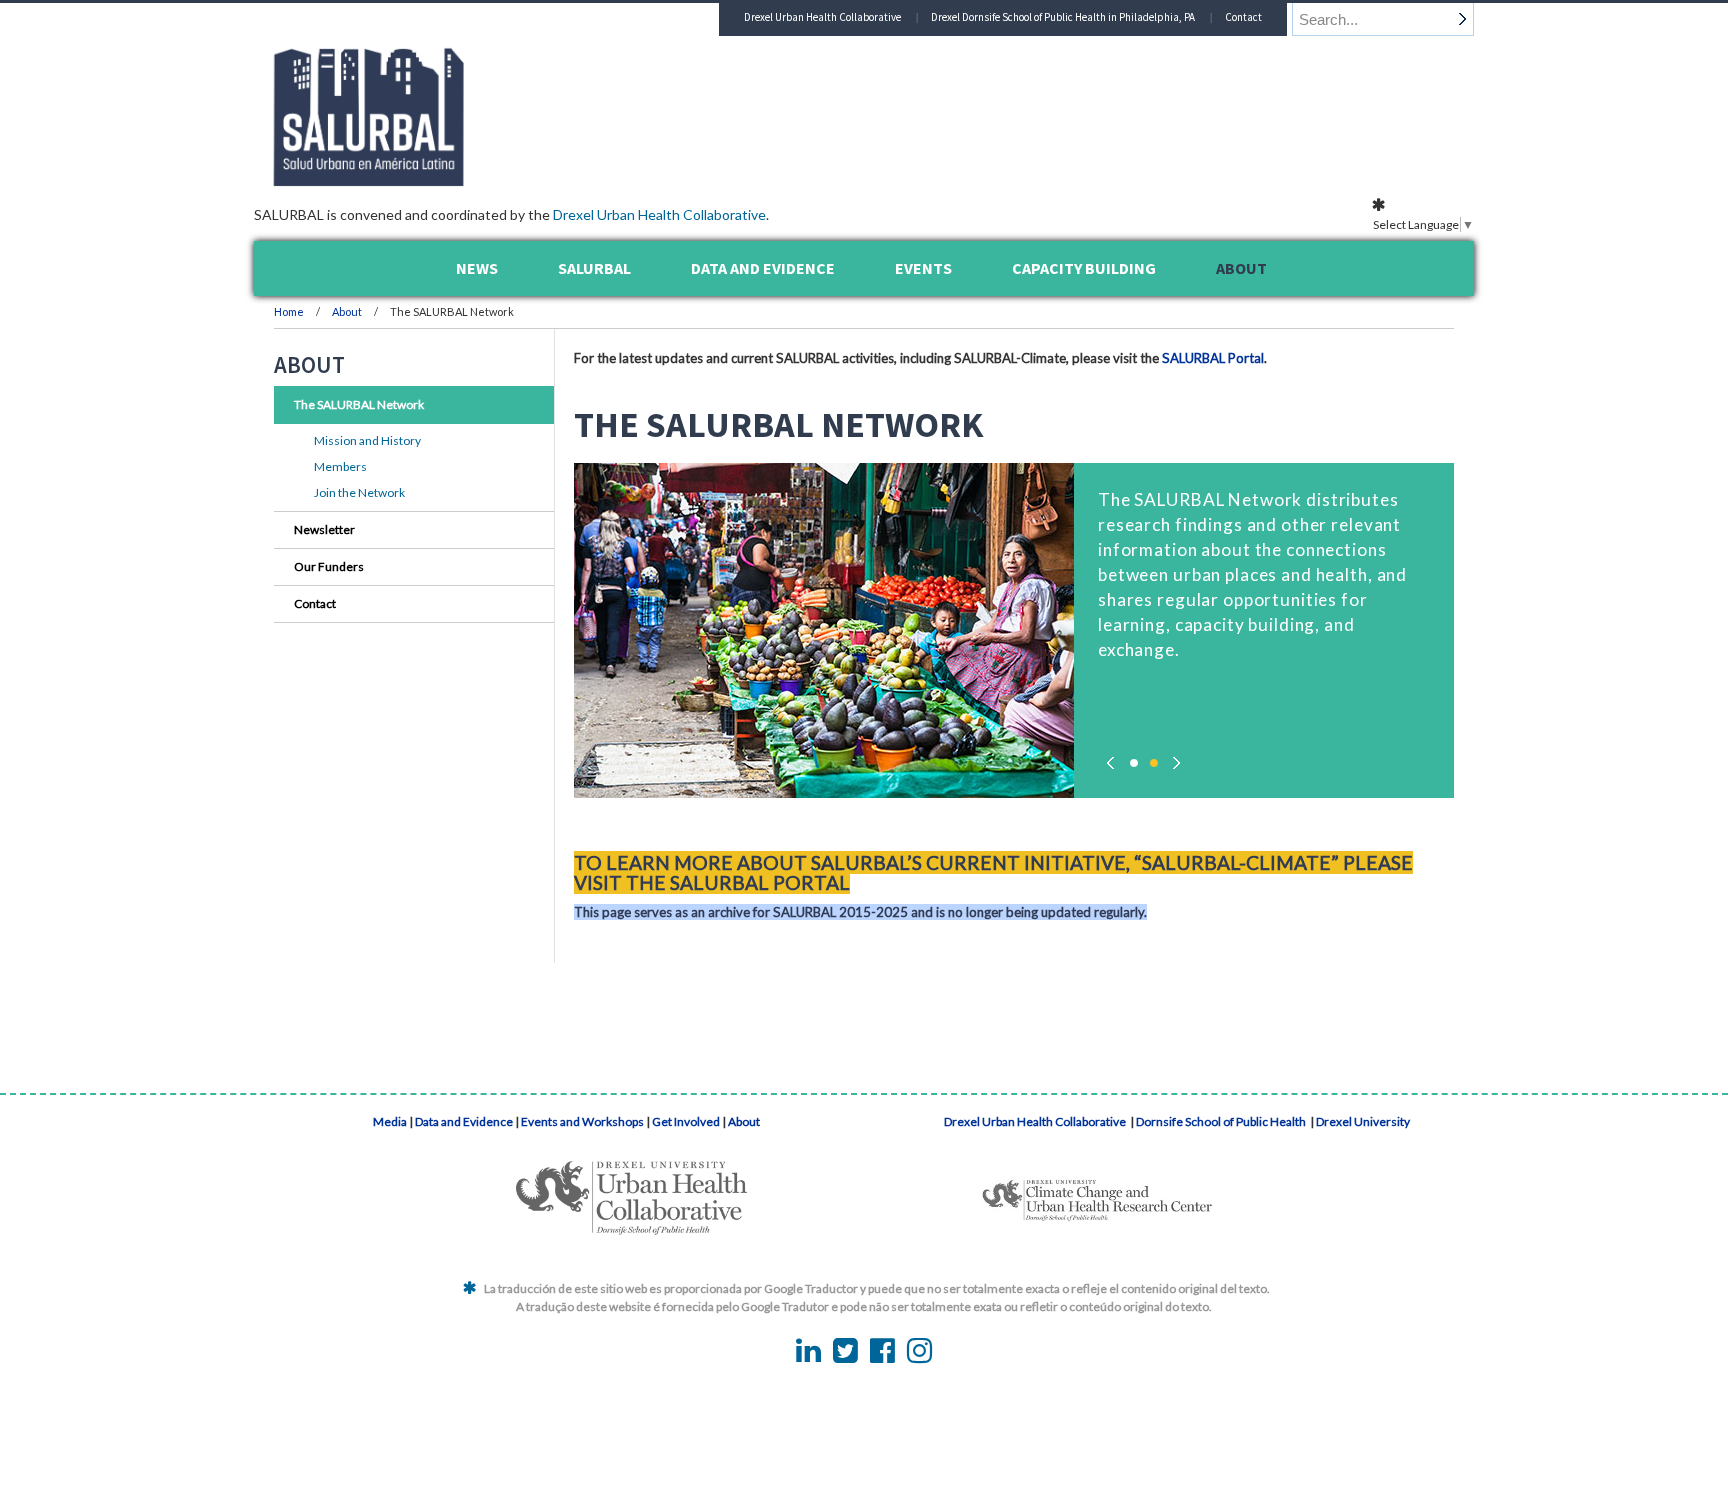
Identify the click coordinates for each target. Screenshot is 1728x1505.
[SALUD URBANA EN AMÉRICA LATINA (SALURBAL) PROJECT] (454, 180)
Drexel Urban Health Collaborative (659, 214)
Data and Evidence (464, 1121)
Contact (1243, 17)
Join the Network (359, 492)
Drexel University (1363, 1121)
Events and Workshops (582, 1121)
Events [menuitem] (923, 268)
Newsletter (324, 529)
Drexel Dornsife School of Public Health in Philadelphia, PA (1063, 17)
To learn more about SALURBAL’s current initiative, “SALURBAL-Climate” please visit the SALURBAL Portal (993, 872)
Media (390, 1121)
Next (1174, 758)
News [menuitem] (477, 268)
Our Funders (329, 566)
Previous (1114, 758)
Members (340, 466)
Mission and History (367, 440)
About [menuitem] (1241, 268)
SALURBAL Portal (1213, 358)
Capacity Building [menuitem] (1084, 268)
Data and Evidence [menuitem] (763, 268)
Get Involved (686, 1121)
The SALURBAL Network (359, 404)
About (348, 311)
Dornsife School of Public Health (1222, 1121)
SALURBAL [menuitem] (594, 268)
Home (289, 311)
